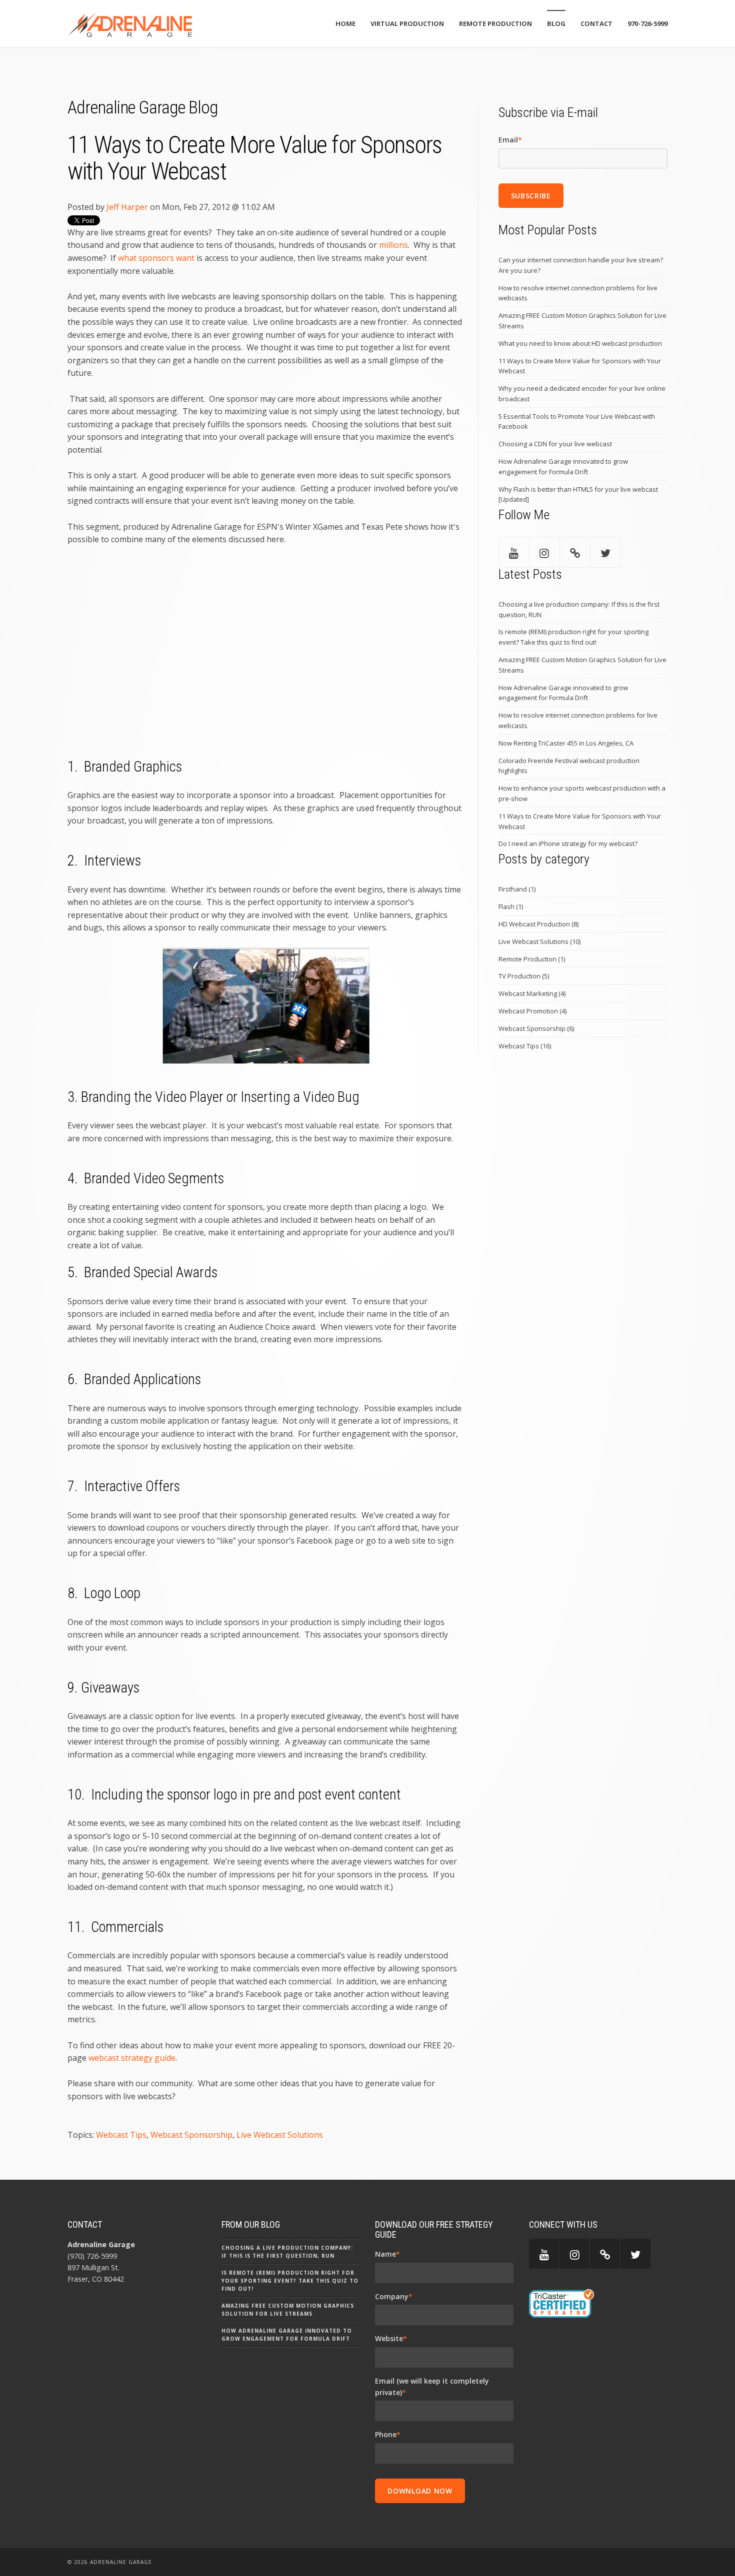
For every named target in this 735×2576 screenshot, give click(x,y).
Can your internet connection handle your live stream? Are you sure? (581, 265)
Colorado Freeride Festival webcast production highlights (569, 766)
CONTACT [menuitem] (596, 23)
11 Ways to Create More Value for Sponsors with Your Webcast (580, 366)
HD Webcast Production (538, 924)
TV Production (524, 976)
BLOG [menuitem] (556, 23)
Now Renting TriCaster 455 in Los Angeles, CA (566, 743)
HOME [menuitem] (345, 23)
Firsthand (517, 889)
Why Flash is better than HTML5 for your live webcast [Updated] (578, 494)
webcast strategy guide (132, 2058)
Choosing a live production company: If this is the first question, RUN (579, 609)
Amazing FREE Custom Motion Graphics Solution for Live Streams (582, 321)
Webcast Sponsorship (191, 2135)
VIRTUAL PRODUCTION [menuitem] (407, 23)
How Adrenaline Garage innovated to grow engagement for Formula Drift (563, 466)
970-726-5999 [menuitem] (647, 23)
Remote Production (532, 959)
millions (393, 245)
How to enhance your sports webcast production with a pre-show (582, 793)
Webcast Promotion (532, 1011)
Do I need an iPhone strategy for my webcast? (568, 844)
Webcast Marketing (532, 993)
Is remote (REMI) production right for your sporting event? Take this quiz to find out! (573, 637)
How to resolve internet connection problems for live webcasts (578, 293)
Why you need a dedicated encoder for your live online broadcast (582, 394)
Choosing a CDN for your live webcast (555, 444)
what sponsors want (156, 258)
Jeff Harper (127, 207)
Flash (511, 906)
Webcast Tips (121, 2135)
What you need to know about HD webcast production (580, 343)
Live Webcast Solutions (280, 2135)
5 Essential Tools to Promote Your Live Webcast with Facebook (577, 422)
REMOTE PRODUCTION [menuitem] (495, 23)
